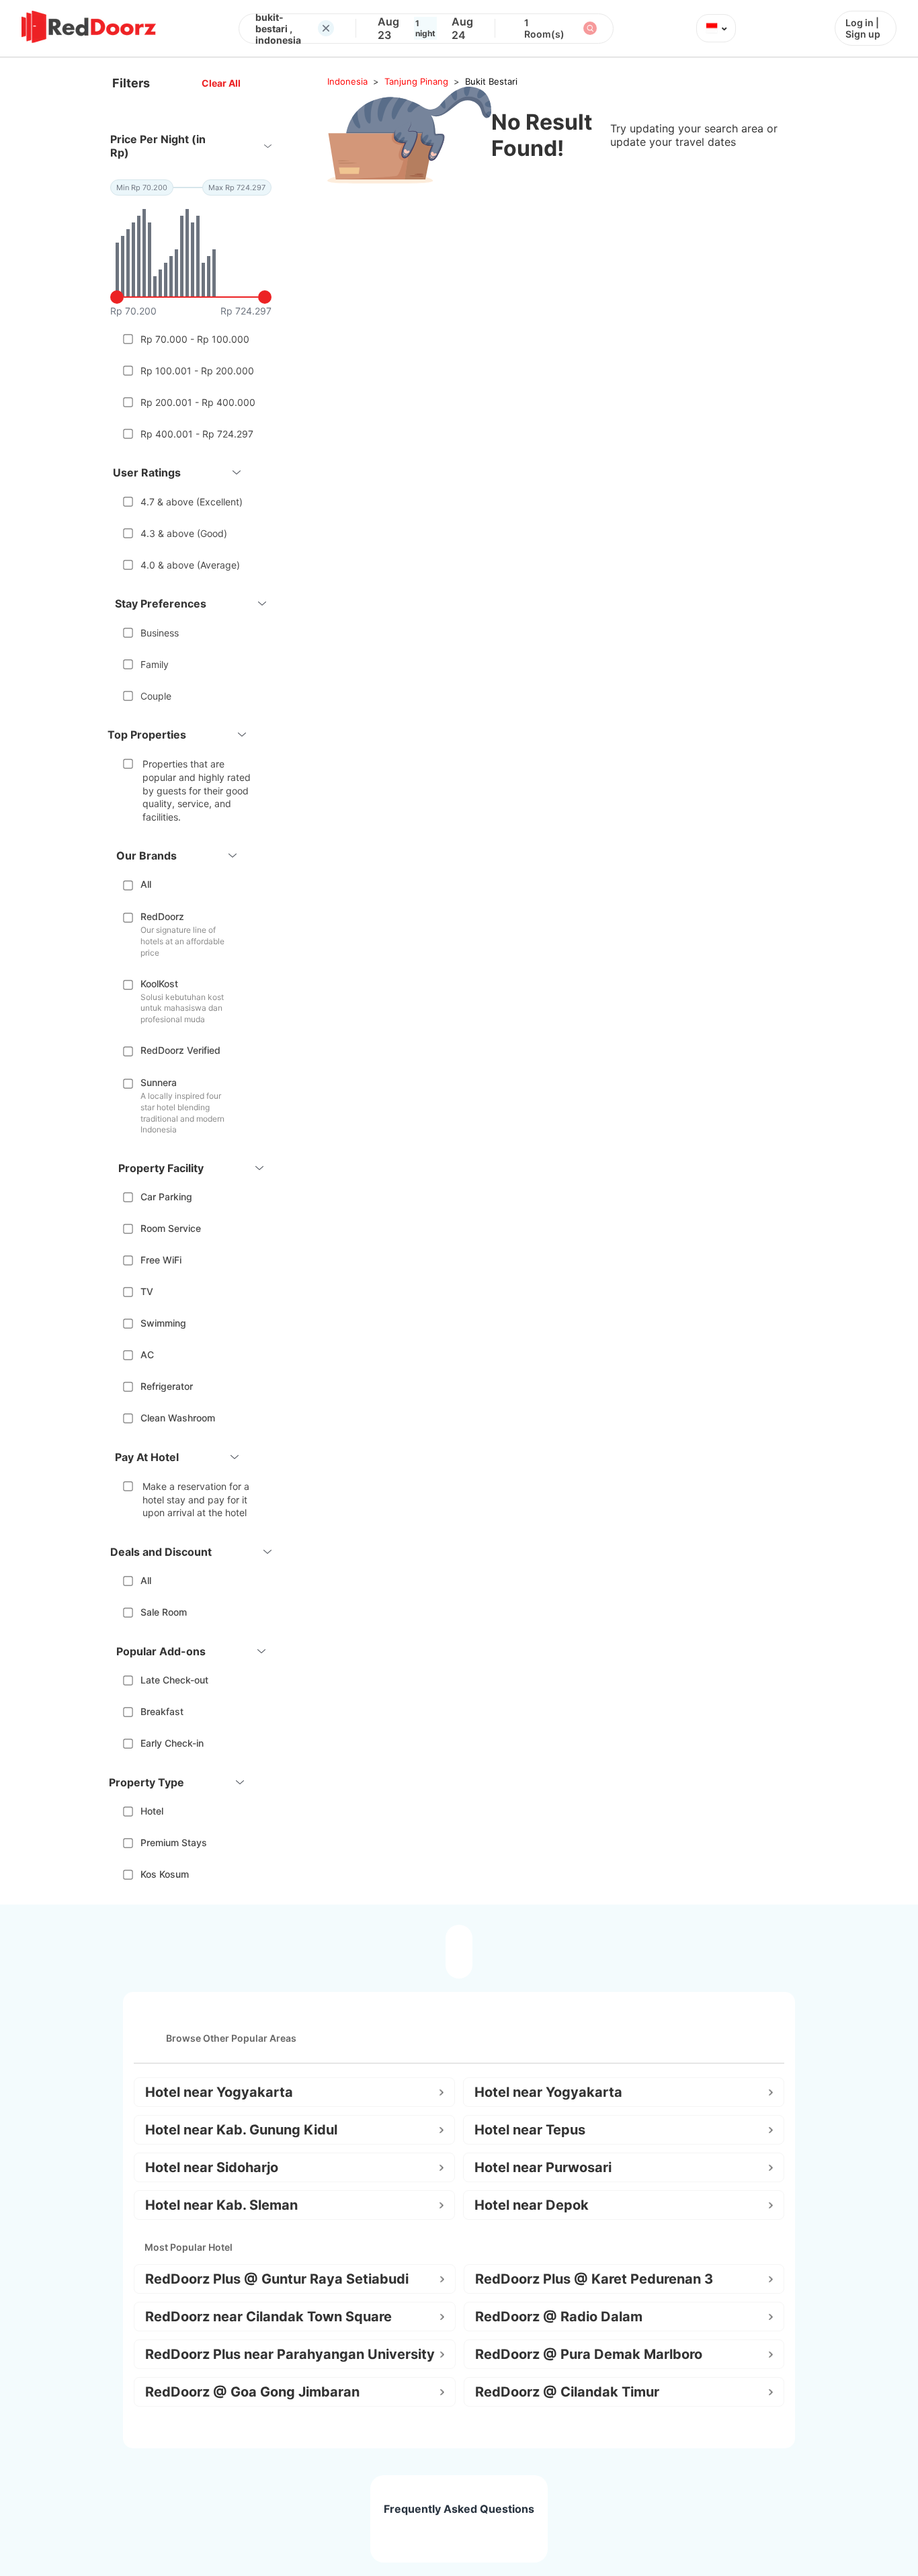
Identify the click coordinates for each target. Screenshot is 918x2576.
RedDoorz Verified (180, 1050)
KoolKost (159, 984)
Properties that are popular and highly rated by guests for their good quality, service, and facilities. (197, 790)
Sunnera (159, 1082)
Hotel (152, 1811)
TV (147, 1291)
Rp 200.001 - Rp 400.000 (198, 402)
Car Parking (166, 1197)
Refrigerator (167, 1386)
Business (160, 633)
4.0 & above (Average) (190, 565)
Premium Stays (174, 1842)
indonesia (347, 81)
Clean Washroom (178, 1418)
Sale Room (164, 1612)
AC (147, 1355)
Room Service (171, 1228)
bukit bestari (491, 81)
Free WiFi (161, 1260)
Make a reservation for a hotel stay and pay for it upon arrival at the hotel (196, 1499)
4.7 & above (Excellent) (192, 502)
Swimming (163, 1323)
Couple (156, 696)
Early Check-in (172, 1743)
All (146, 884)
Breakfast (162, 1711)
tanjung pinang (416, 81)
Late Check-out (174, 1680)
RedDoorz (162, 916)
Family (155, 664)
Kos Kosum (165, 1874)
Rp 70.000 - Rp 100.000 (195, 339)
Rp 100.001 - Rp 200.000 (197, 371)
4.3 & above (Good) (184, 533)
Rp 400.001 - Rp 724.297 (197, 434)
